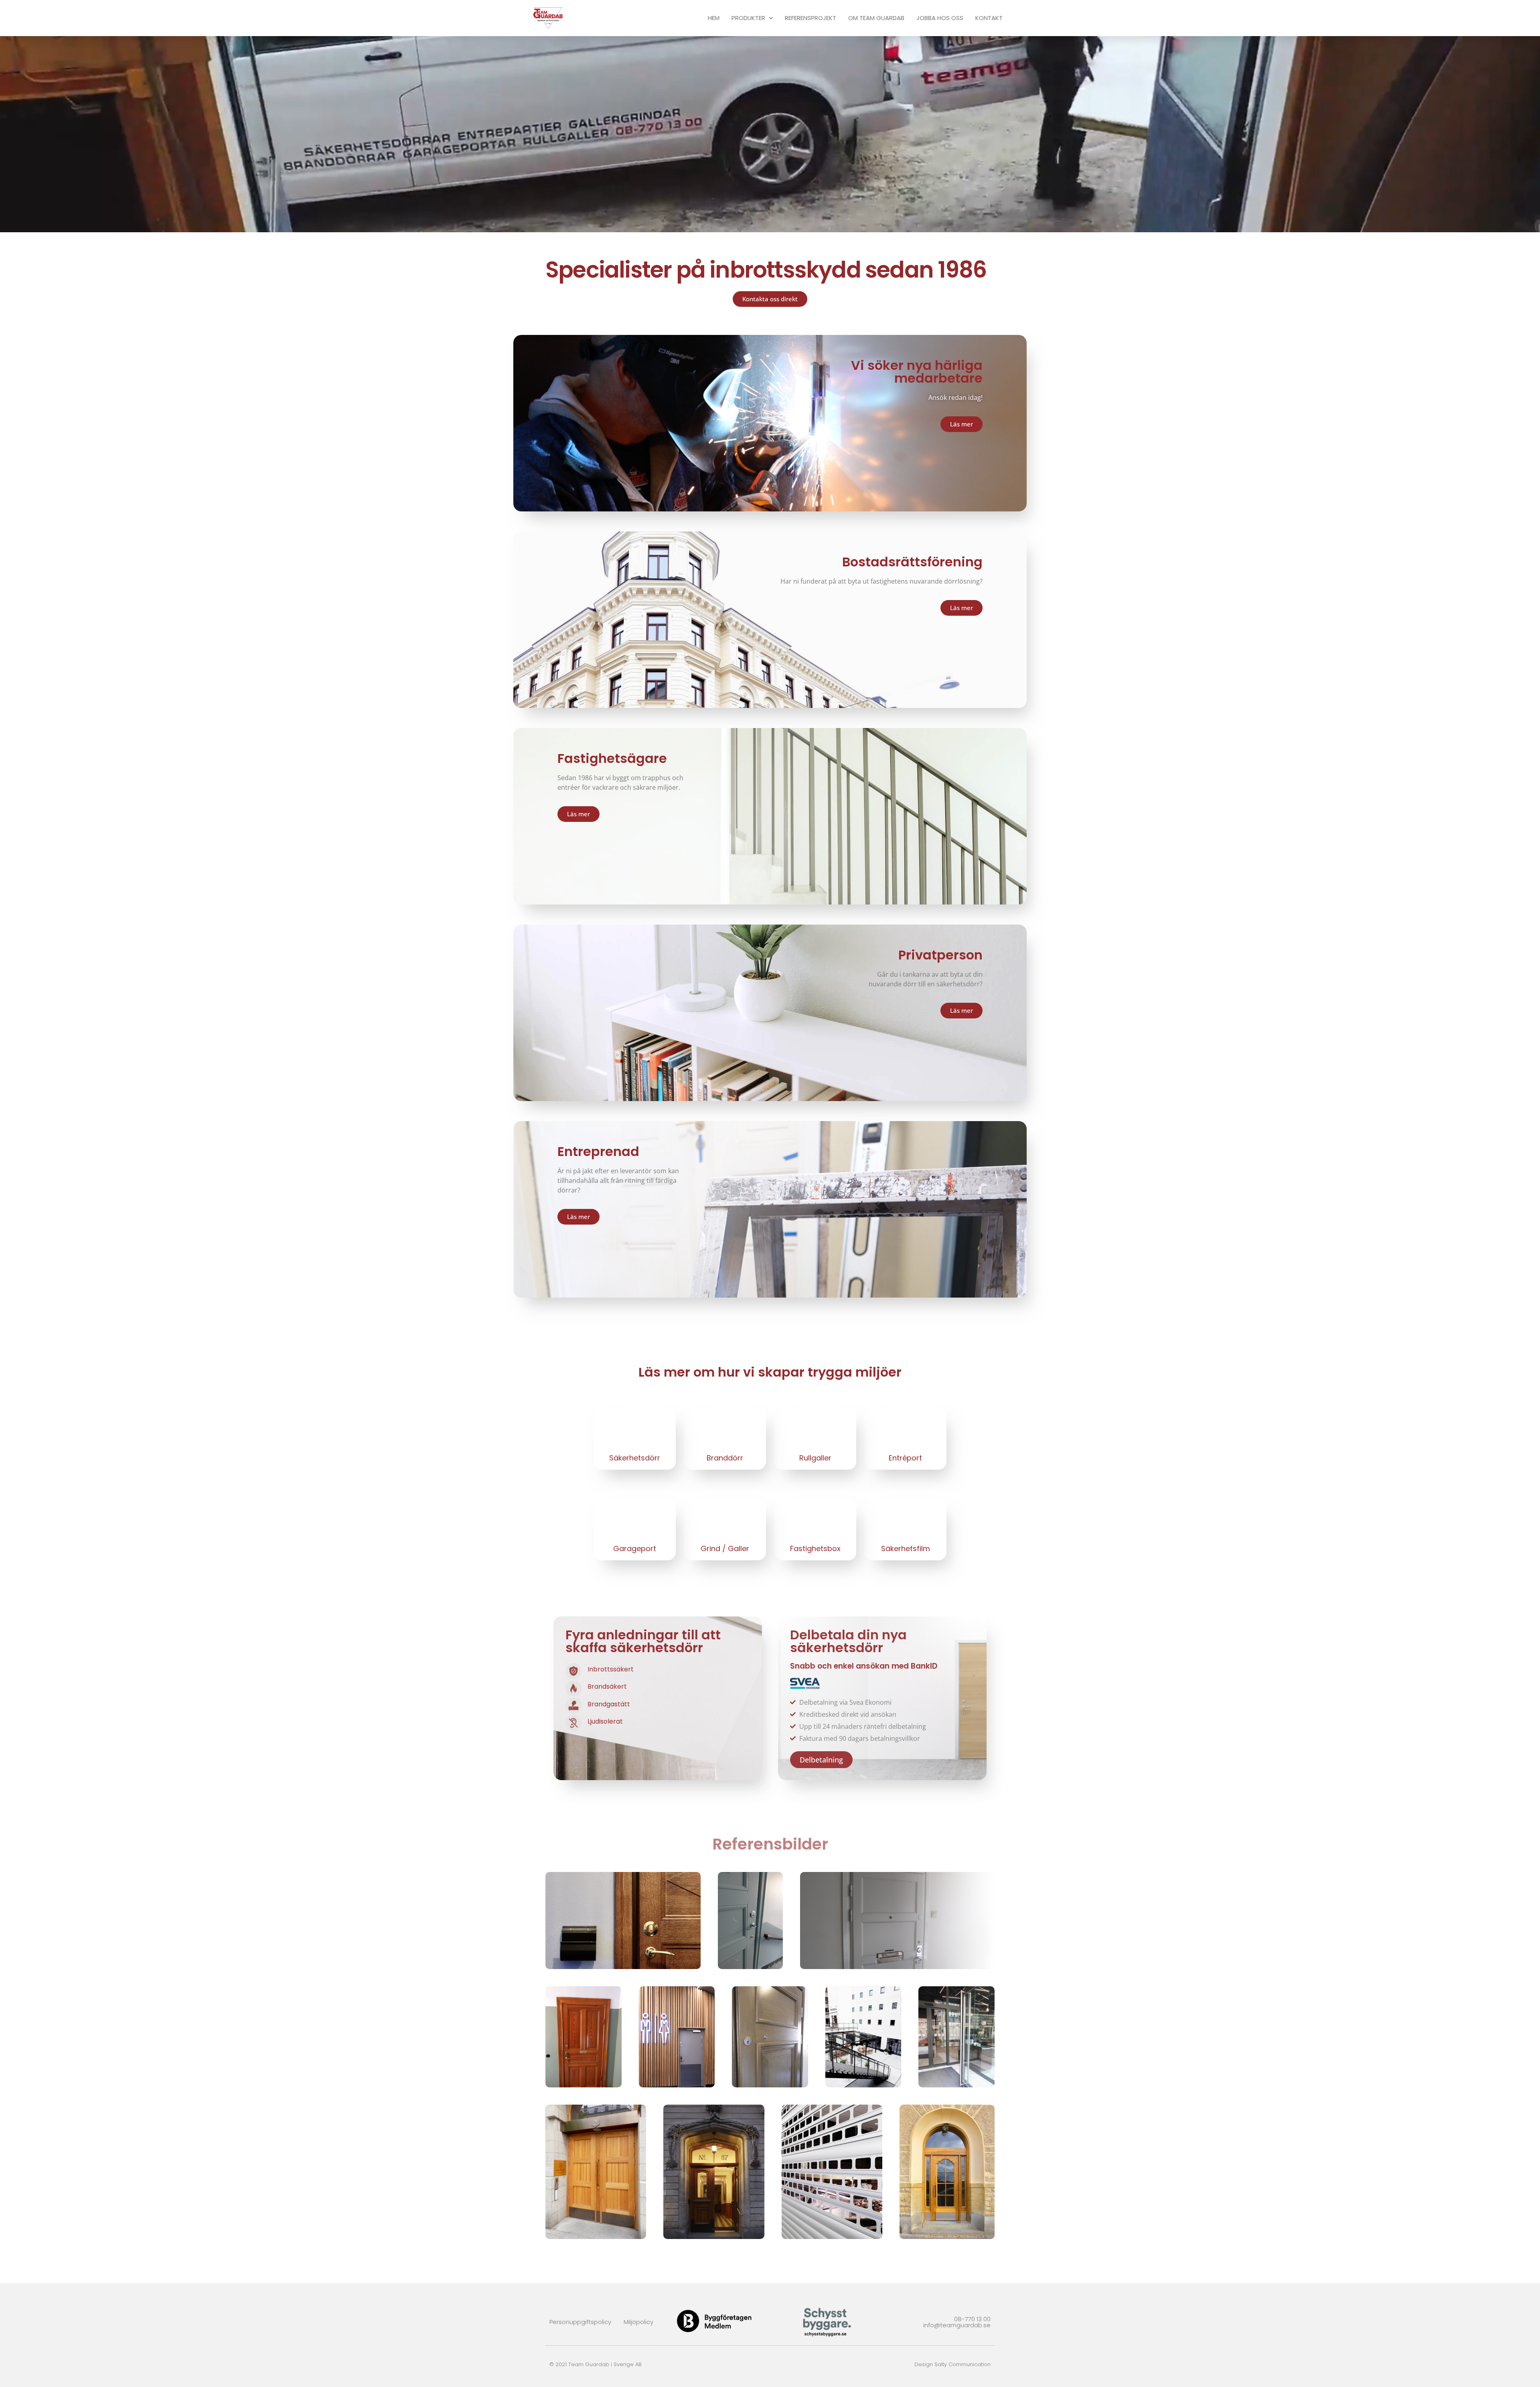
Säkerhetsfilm (906, 1548)
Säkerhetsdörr (635, 1458)
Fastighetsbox (815, 1548)
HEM (714, 18)
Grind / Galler (725, 1548)
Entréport (905, 1458)
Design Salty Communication (952, 2364)
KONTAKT (989, 18)
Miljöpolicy (638, 2322)
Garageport (635, 1548)
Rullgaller (815, 1458)
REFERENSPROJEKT (811, 18)
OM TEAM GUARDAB (876, 18)
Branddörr (725, 1458)
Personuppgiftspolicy (580, 2322)
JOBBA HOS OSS (940, 18)
